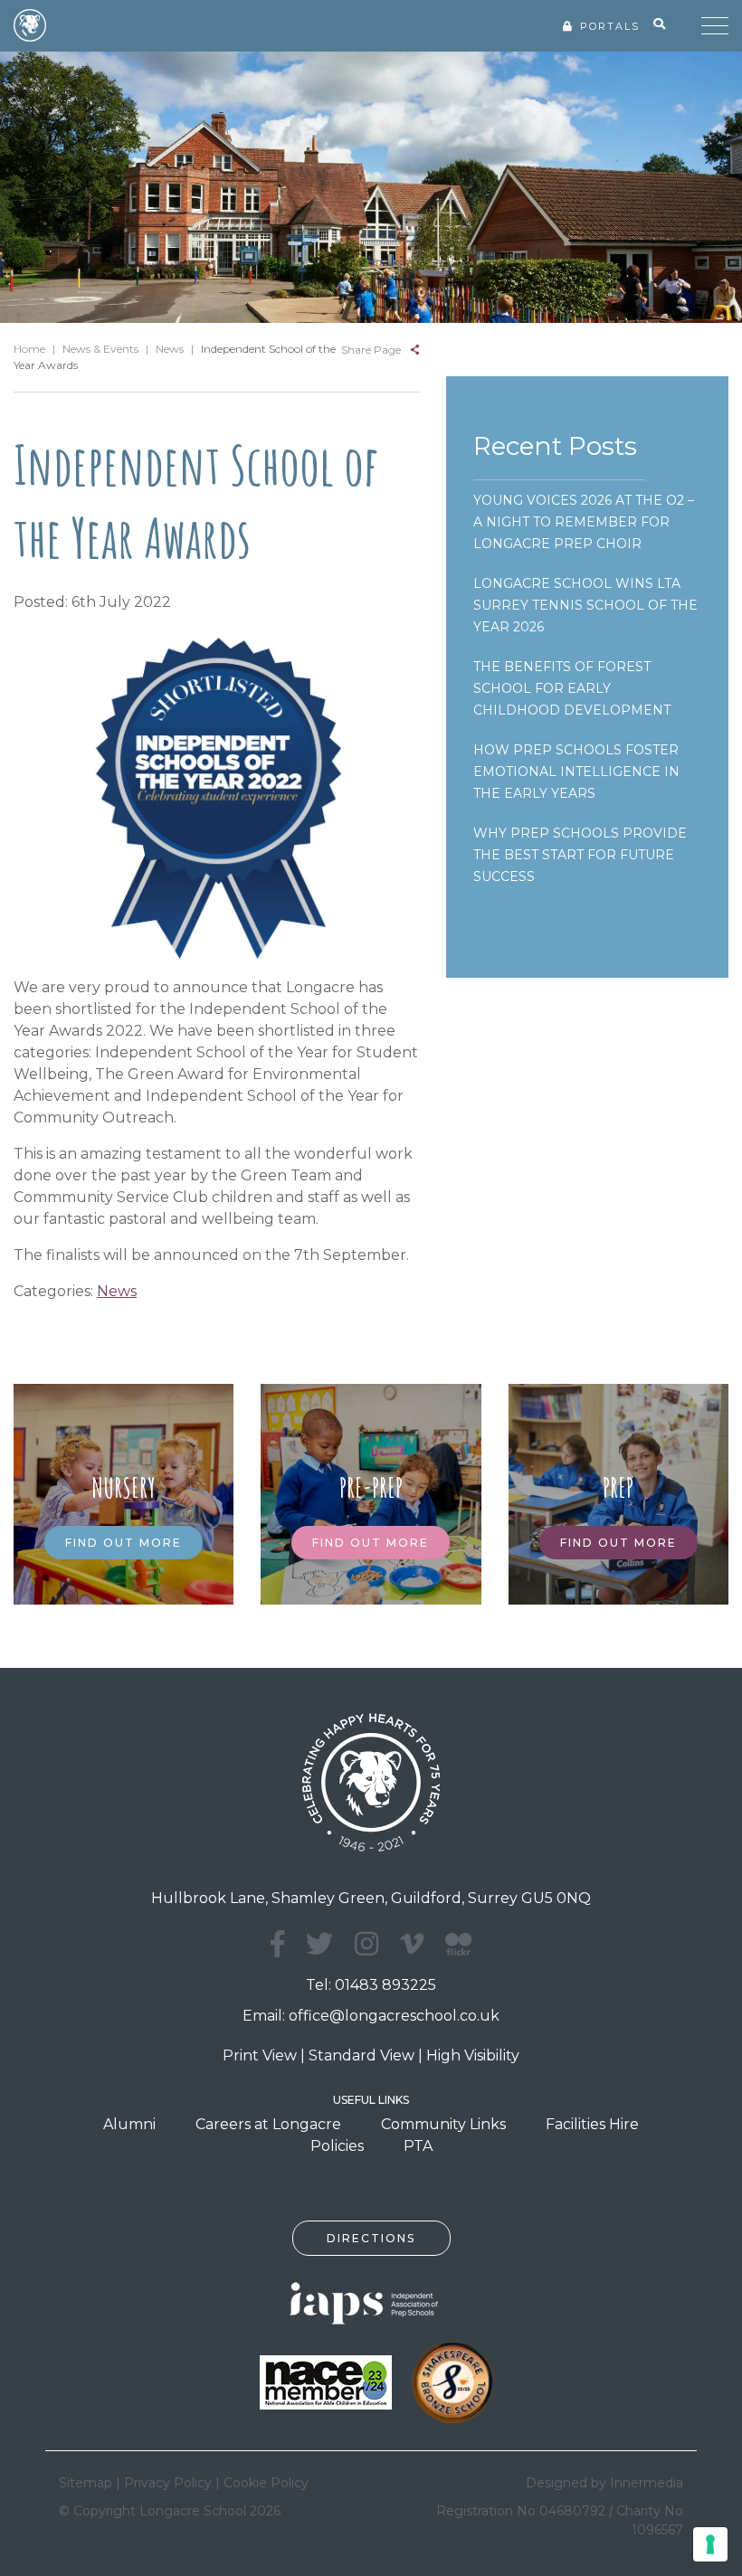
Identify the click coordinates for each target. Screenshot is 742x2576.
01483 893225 (385, 1985)
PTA (418, 2146)
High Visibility (473, 2055)
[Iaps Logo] (371, 2301)
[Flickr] (458, 1954)
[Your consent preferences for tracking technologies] (710, 2544)
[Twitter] (319, 1944)
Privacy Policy (168, 2483)
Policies (337, 2146)
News (117, 1291)
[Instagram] (366, 1944)
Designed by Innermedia (604, 2483)
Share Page (371, 350)
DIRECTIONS (371, 2238)
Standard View (361, 2055)
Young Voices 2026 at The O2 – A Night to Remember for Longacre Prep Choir (584, 522)
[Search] (659, 24)
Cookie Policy (266, 2483)
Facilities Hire (592, 2124)
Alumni (129, 2124)
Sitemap (86, 2483)
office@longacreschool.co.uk (394, 2016)
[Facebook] (277, 1944)
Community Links (443, 2124)
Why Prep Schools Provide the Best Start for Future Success (580, 855)
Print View (260, 2055)
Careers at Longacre (268, 2124)
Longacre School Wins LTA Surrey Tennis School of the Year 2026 (585, 605)
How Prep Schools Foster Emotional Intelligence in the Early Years (576, 772)
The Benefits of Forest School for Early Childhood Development (572, 688)
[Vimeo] (412, 1944)
